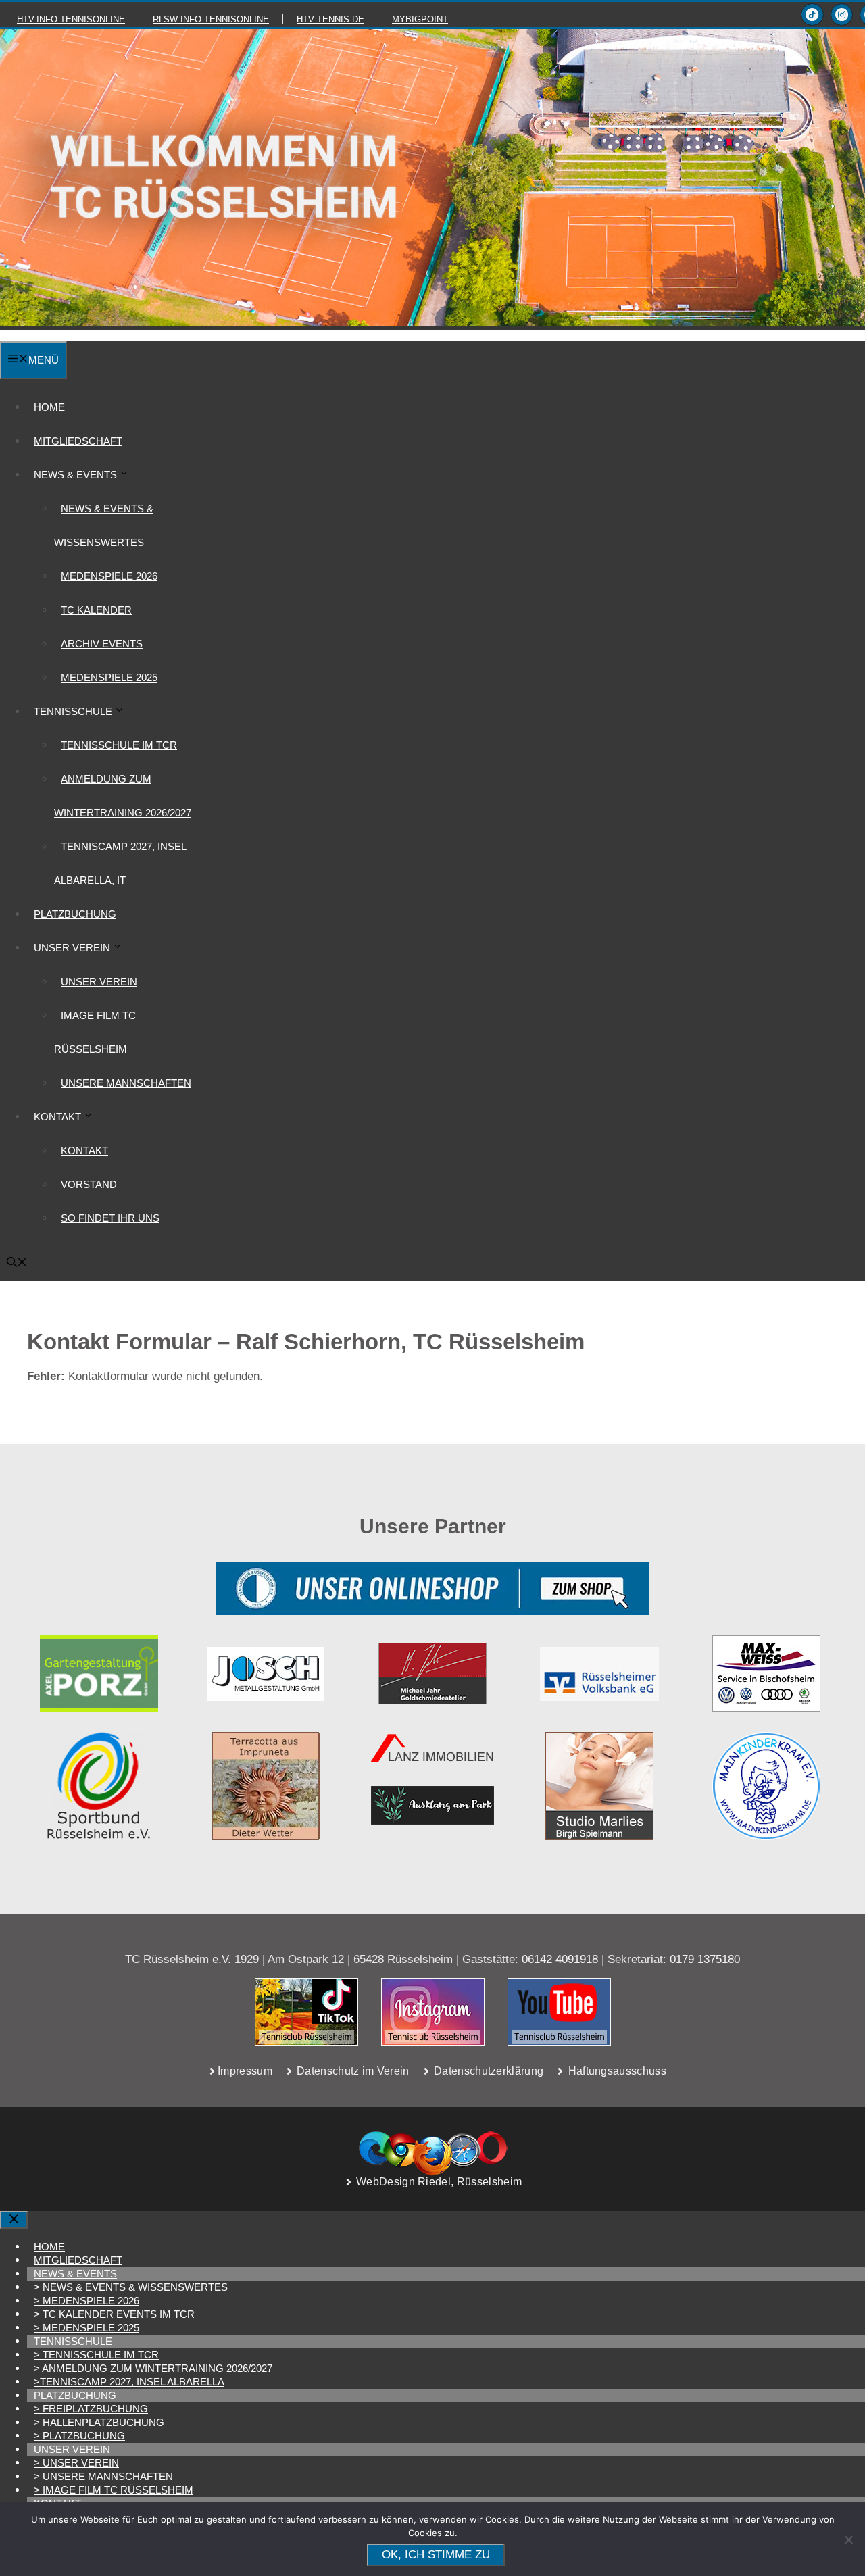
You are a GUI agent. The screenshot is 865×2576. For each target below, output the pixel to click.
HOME (49, 407)
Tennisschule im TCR (119, 745)
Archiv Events (102, 644)
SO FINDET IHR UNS (110, 1218)
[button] (17, 1263)
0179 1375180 (705, 1959)
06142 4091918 (560, 1959)
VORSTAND (89, 1184)
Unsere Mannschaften (126, 1083)
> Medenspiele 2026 (86, 2301)
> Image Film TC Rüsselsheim (114, 2490)
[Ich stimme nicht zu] (848, 2540)
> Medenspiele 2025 (86, 2328)
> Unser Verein (76, 2463)
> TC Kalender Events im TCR (114, 2314)
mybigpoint (420, 19)
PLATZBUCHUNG (75, 914)
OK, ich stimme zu (436, 2555)
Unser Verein (99, 982)
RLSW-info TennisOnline (211, 19)
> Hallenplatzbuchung (99, 2422)
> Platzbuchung (79, 2436)
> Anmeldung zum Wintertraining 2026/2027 (153, 2368)
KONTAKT (84, 1150)
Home (49, 2247)
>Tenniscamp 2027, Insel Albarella (129, 2382)
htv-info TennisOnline (71, 19)
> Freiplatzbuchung (91, 2409)
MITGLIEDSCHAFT (78, 441)
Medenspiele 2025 (109, 677)
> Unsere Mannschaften (103, 2476)
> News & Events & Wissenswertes (131, 2287)
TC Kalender (96, 610)
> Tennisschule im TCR (96, 2355)
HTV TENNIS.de (330, 19)
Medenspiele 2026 (109, 576)
